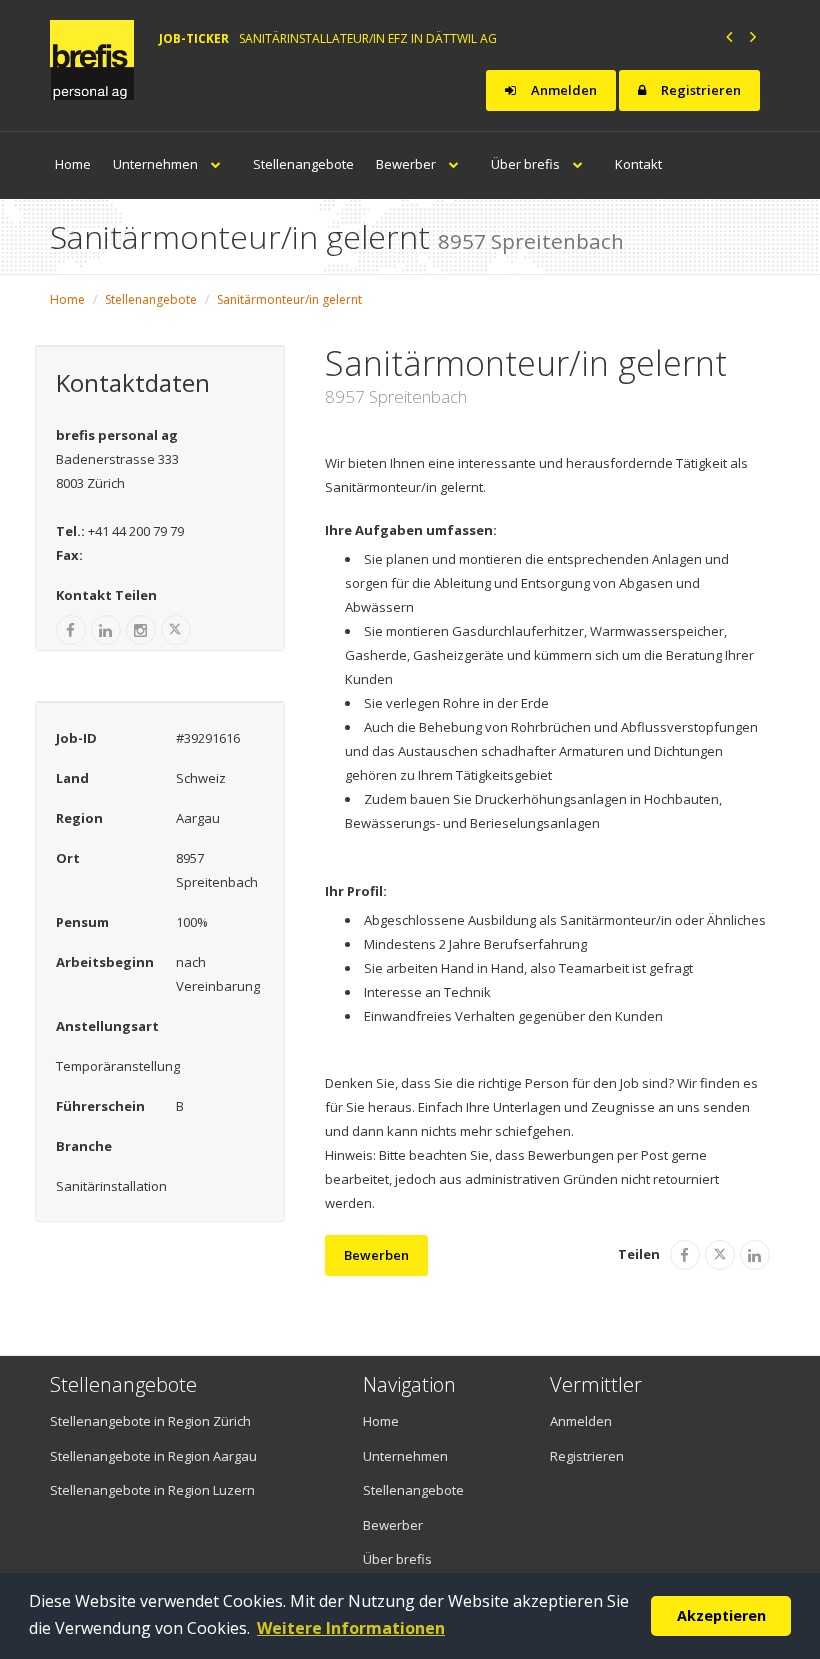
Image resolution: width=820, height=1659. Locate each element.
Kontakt (638, 164)
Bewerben (376, 1255)
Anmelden (562, 90)
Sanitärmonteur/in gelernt (289, 299)
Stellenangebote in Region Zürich (150, 1421)
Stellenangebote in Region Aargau (153, 1456)
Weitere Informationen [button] (351, 1628)
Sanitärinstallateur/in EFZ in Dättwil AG (368, 38)
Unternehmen (157, 164)
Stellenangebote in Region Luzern (152, 1490)
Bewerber (407, 164)
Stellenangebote (303, 164)
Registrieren (699, 90)
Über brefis (527, 164)
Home (73, 164)
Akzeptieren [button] (721, 1615)
